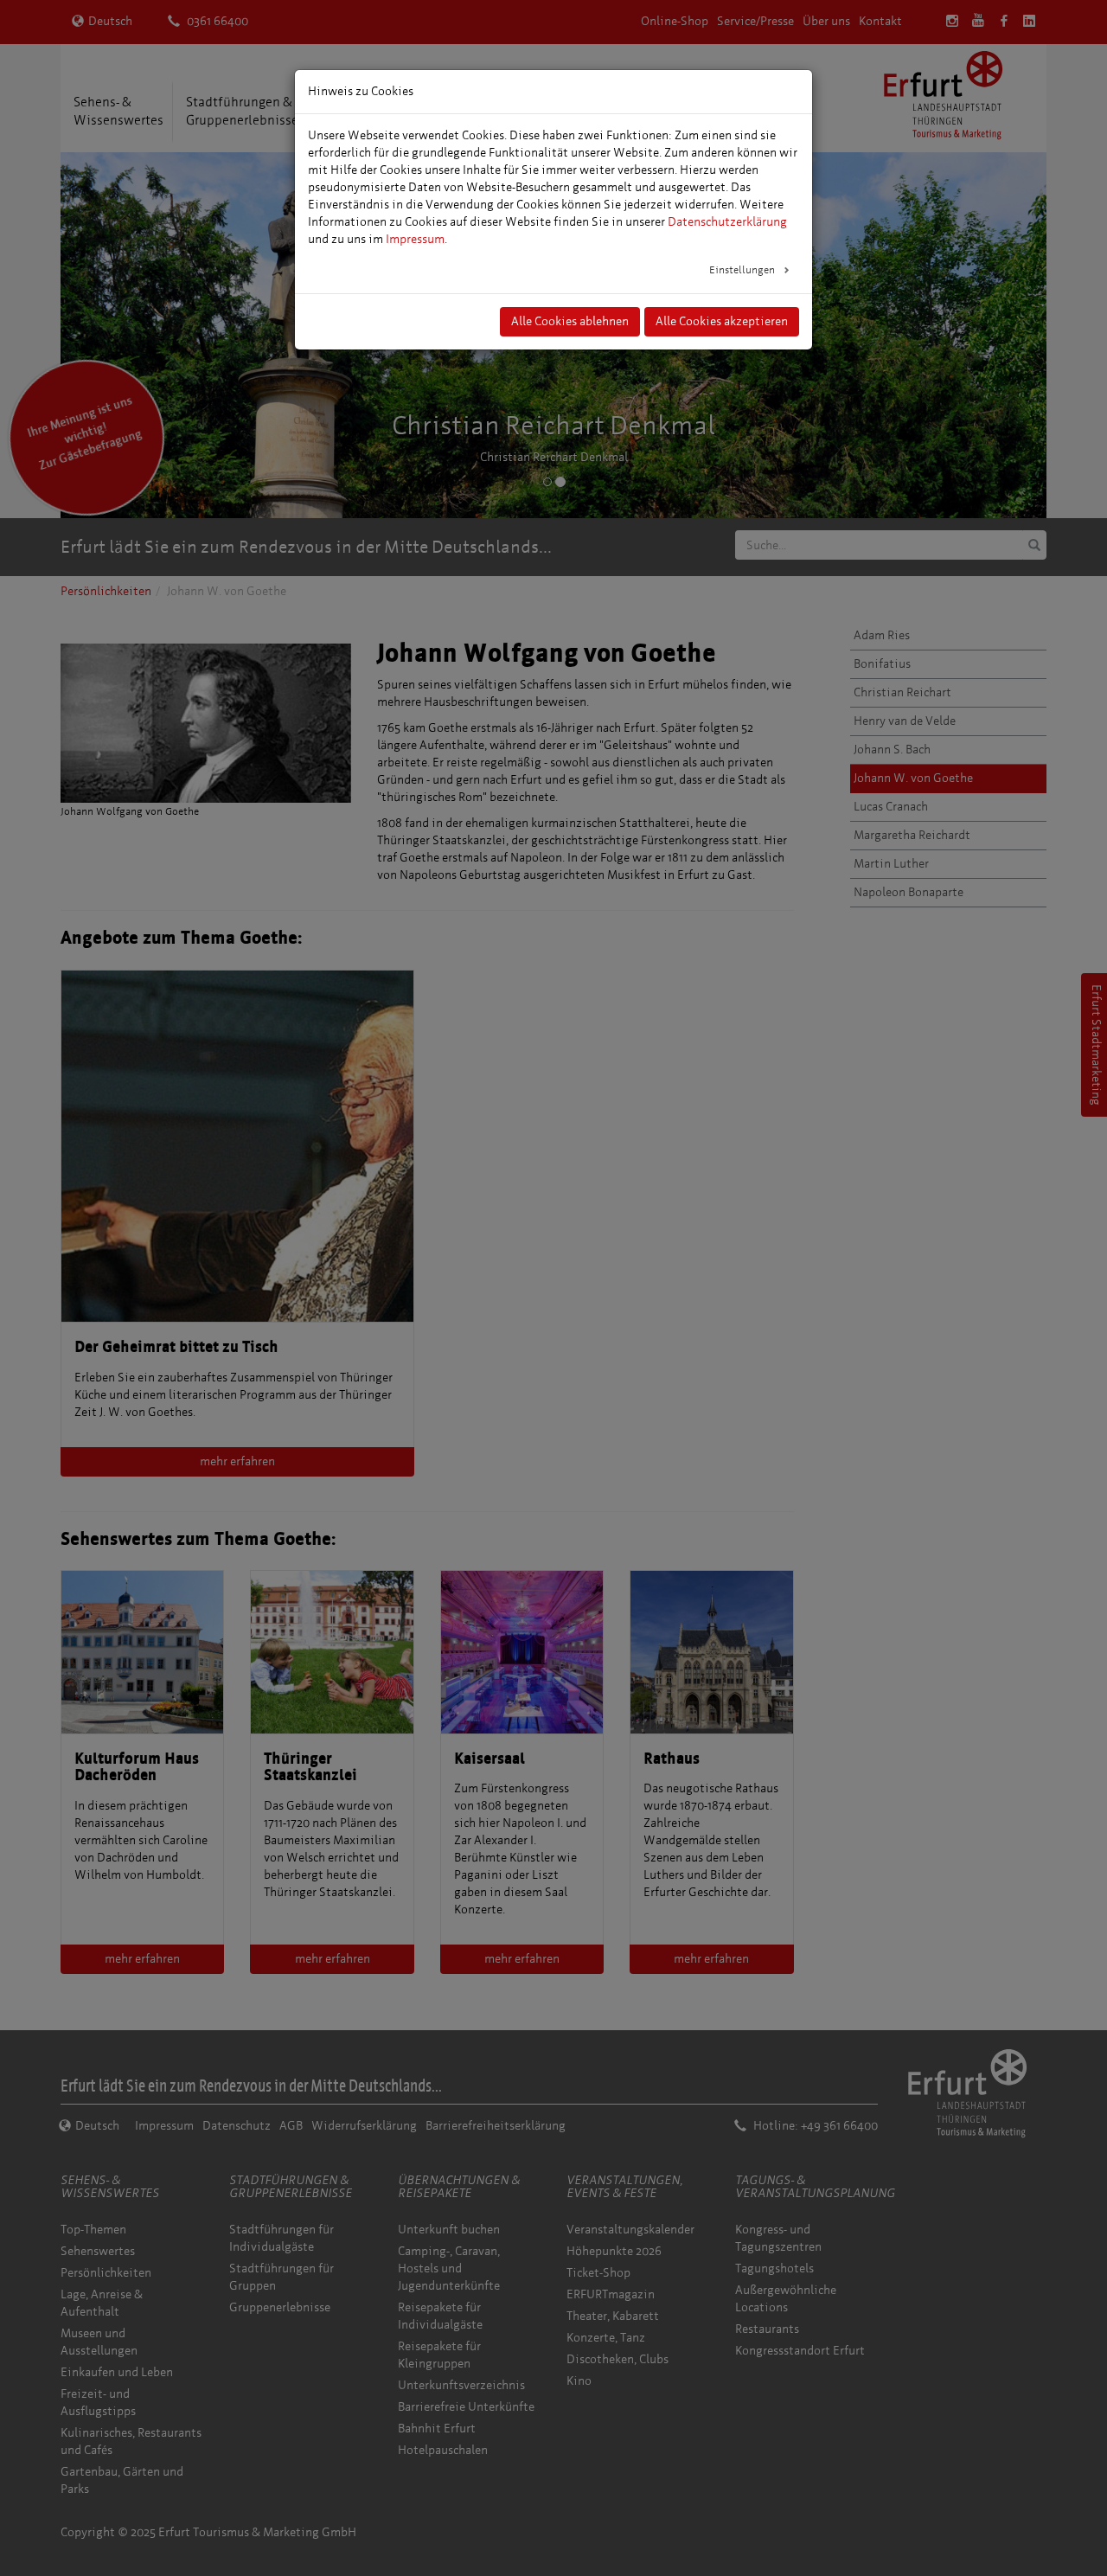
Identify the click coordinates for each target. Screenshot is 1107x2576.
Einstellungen (743, 270)
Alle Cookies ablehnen (570, 321)
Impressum (415, 239)
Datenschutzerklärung (727, 222)
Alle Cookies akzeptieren (722, 321)
